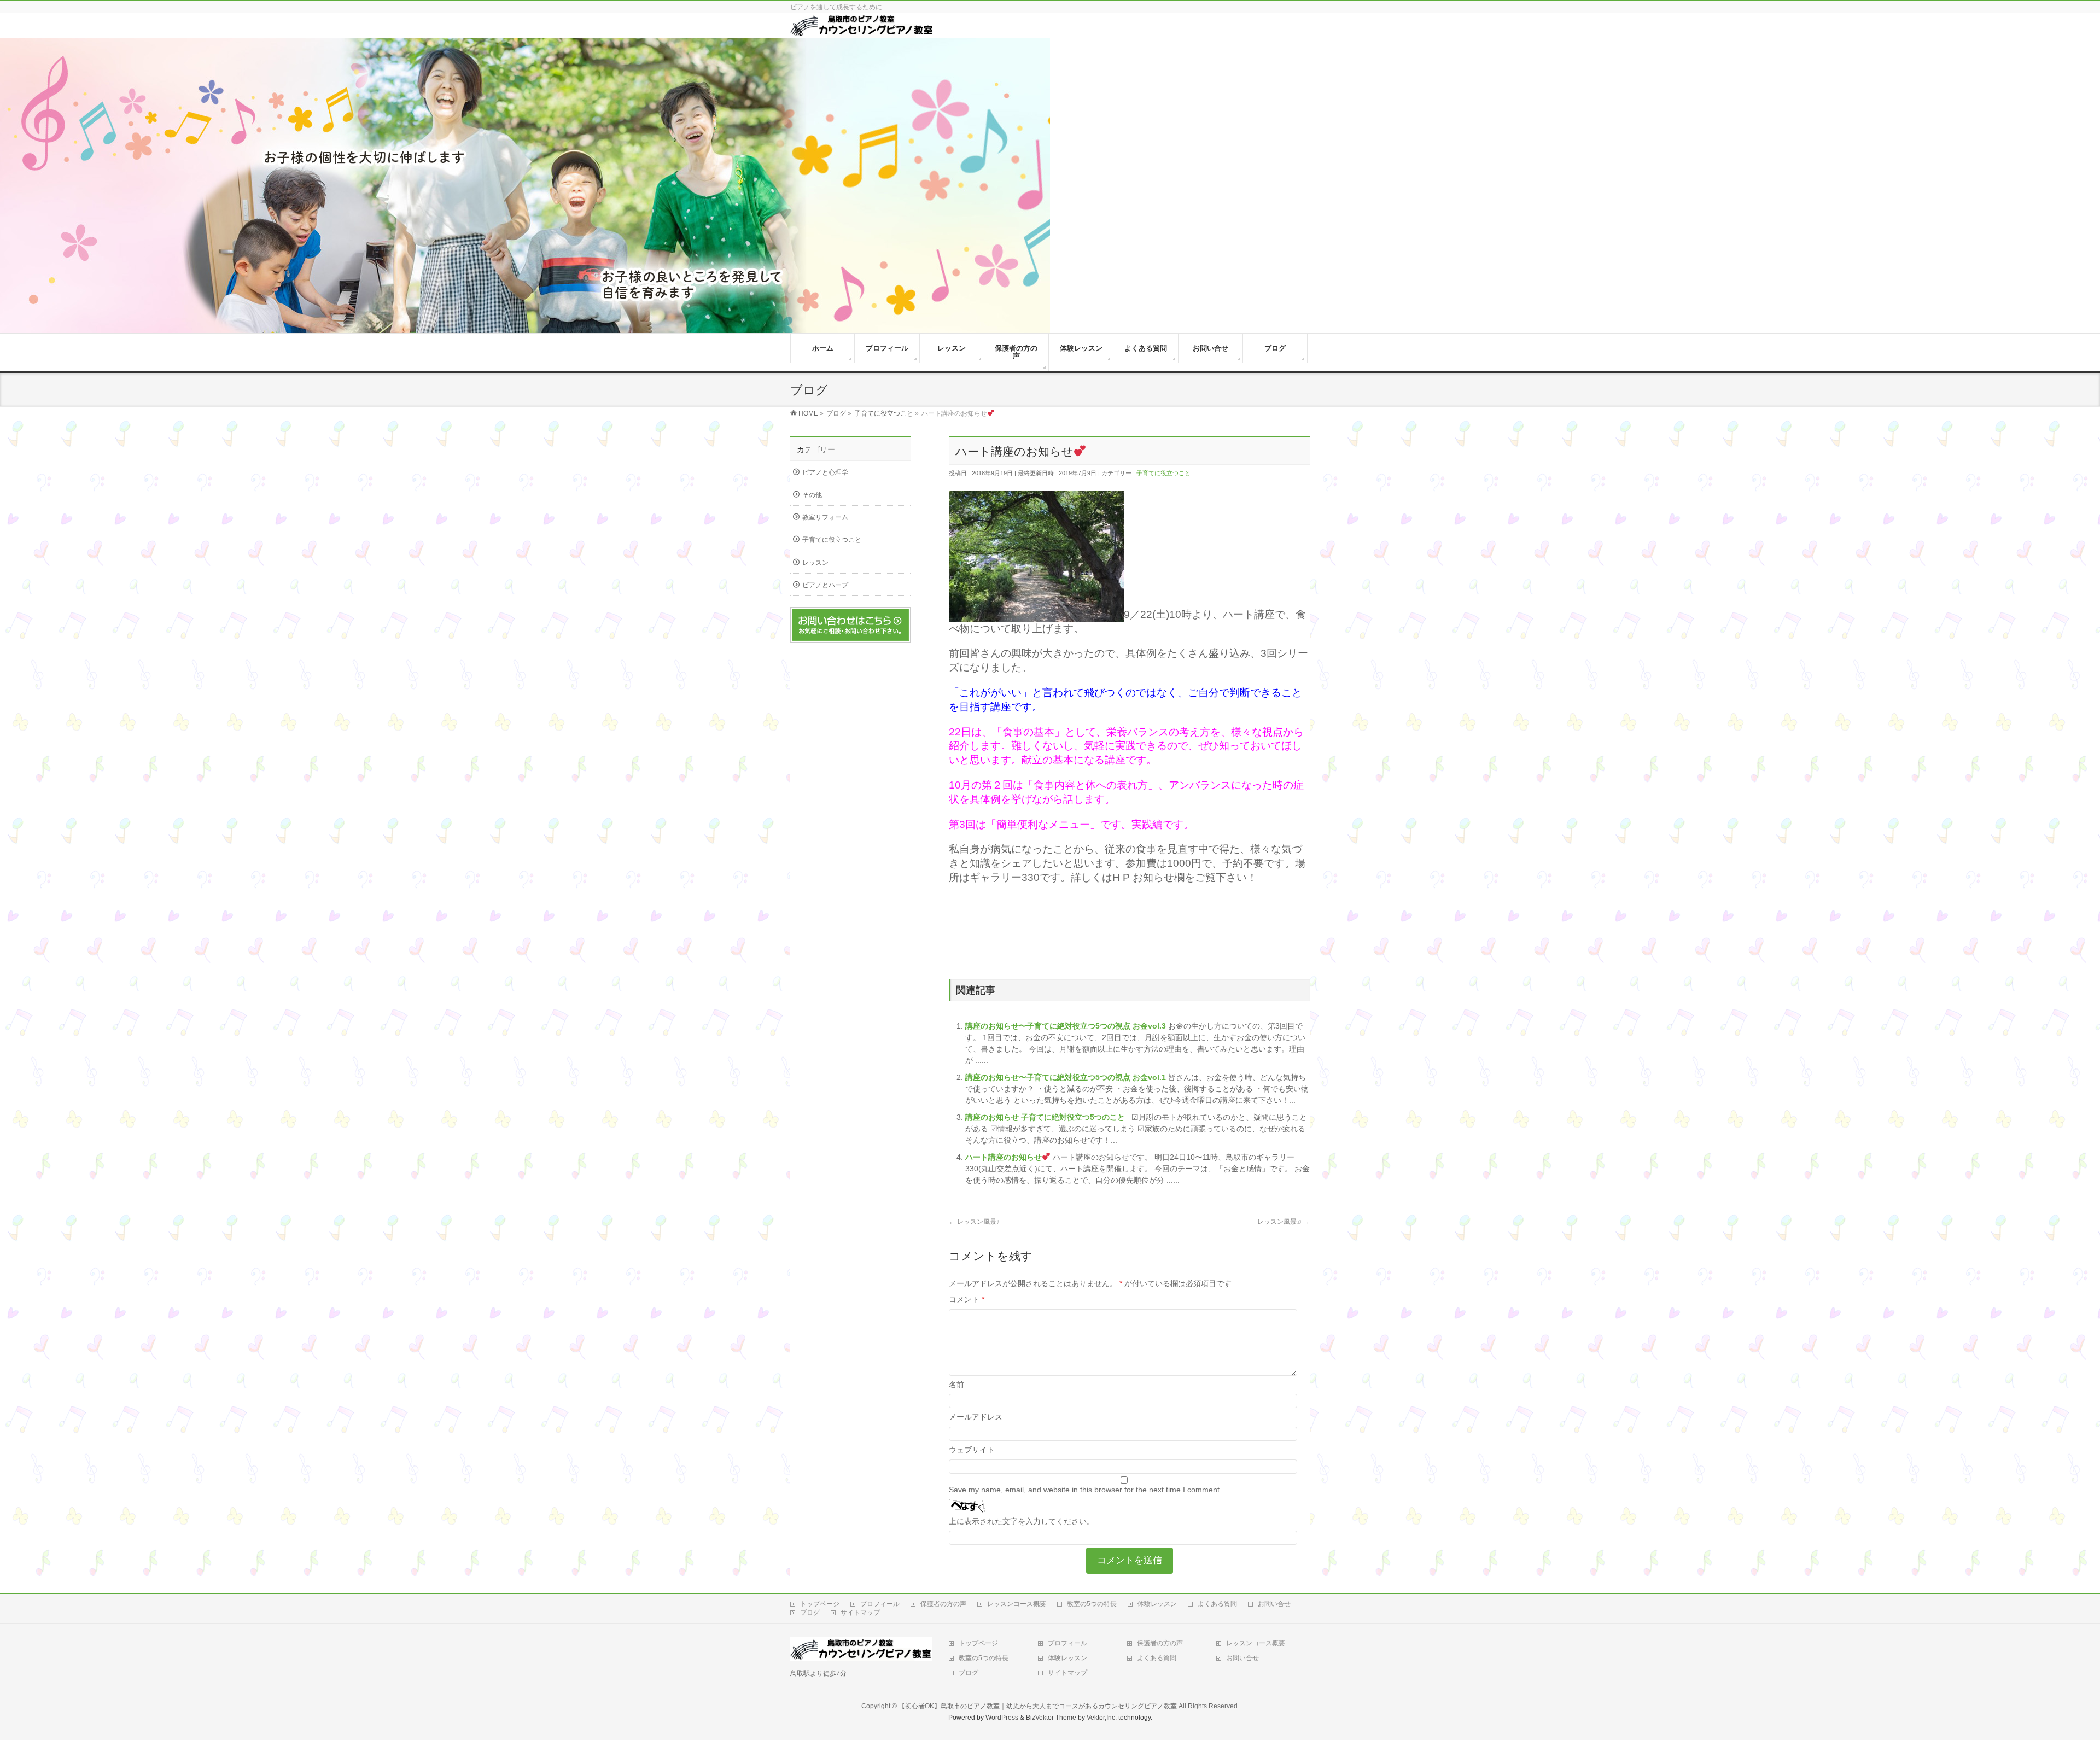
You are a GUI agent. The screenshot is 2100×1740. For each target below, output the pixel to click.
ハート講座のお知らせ (1004, 1157)
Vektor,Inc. (1102, 1718)
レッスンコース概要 (1017, 1604)
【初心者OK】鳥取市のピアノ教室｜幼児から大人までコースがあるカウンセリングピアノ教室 (1038, 1706)
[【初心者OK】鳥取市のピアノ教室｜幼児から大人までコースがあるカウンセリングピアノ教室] (862, 32)
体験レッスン (1157, 1604)
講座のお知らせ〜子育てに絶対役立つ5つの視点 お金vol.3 (1067, 1026)
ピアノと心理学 (825, 472)
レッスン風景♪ (974, 1222)
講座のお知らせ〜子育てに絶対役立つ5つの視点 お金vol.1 (1067, 1077)
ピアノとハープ (825, 585)
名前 (956, 1385)
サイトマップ (860, 1613)
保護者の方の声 (943, 1604)
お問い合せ (1274, 1604)
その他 (812, 495)
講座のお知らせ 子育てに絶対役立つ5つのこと (1046, 1117)
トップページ (820, 1604)
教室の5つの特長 (1092, 1604)
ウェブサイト (972, 1450)
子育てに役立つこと (1163, 473)
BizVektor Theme (1051, 1718)
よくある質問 (1217, 1604)
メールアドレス (976, 1417)
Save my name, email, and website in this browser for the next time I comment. (1085, 1490)
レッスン (815, 563)
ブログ (810, 1613)
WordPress (1002, 1718)
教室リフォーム (825, 517)
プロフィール (880, 1604)
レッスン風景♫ (1284, 1222)
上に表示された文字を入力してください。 (1022, 1521)
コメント (967, 1299)
